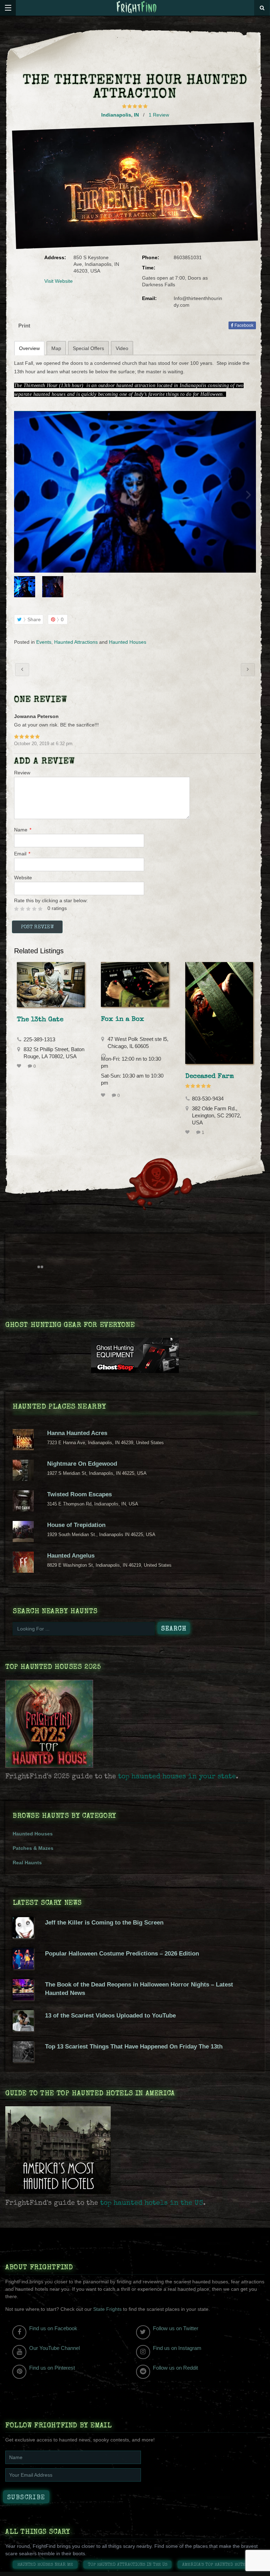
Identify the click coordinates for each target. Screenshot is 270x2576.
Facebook (243, 325)
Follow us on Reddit (175, 2368)
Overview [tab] (29, 348)
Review (22, 773)
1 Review (159, 115)
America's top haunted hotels (216, 2565)
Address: (55, 257)
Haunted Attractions (76, 642)
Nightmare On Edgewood (82, 1464)
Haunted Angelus (71, 1556)
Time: (149, 268)
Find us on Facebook (53, 2328)
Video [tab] (122, 348)
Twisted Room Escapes (79, 1494)
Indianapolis (116, 115)
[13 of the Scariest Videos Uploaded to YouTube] (23, 2029)
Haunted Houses (128, 642)
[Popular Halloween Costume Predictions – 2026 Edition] (23, 1967)
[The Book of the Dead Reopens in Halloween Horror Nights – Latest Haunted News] (23, 1998)
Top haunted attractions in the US (128, 2565)
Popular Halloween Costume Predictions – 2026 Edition (122, 1954)
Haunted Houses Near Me (45, 2565)
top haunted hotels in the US (152, 2203)
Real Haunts (27, 1863)
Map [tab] (56, 348)
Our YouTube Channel (54, 2348)
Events (44, 642)
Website (23, 878)
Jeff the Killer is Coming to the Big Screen (104, 1923)
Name (23, 830)
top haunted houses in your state (177, 1777)
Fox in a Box (123, 1019)
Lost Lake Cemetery (22, 670)
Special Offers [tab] (88, 348)
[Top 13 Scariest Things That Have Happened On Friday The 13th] (23, 2060)
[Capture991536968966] (135, 492)
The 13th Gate (40, 1020)
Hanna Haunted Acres (77, 1433)
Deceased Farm (210, 1077)
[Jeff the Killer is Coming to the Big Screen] (23, 1936)
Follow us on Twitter (176, 2328)
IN (136, 115)
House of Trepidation (76, 1525)
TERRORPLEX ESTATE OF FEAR (248, 670)
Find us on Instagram (177, 2348)
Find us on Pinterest (52, 2368)
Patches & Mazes (33, 1848)
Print (24, 326)
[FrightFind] (137, 8)
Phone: (151, 257)
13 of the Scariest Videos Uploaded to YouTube (110, 2016)
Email (22, 854)
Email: (149, 298)
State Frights (107, 2309)
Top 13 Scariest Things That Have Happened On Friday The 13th (134, 2047)
